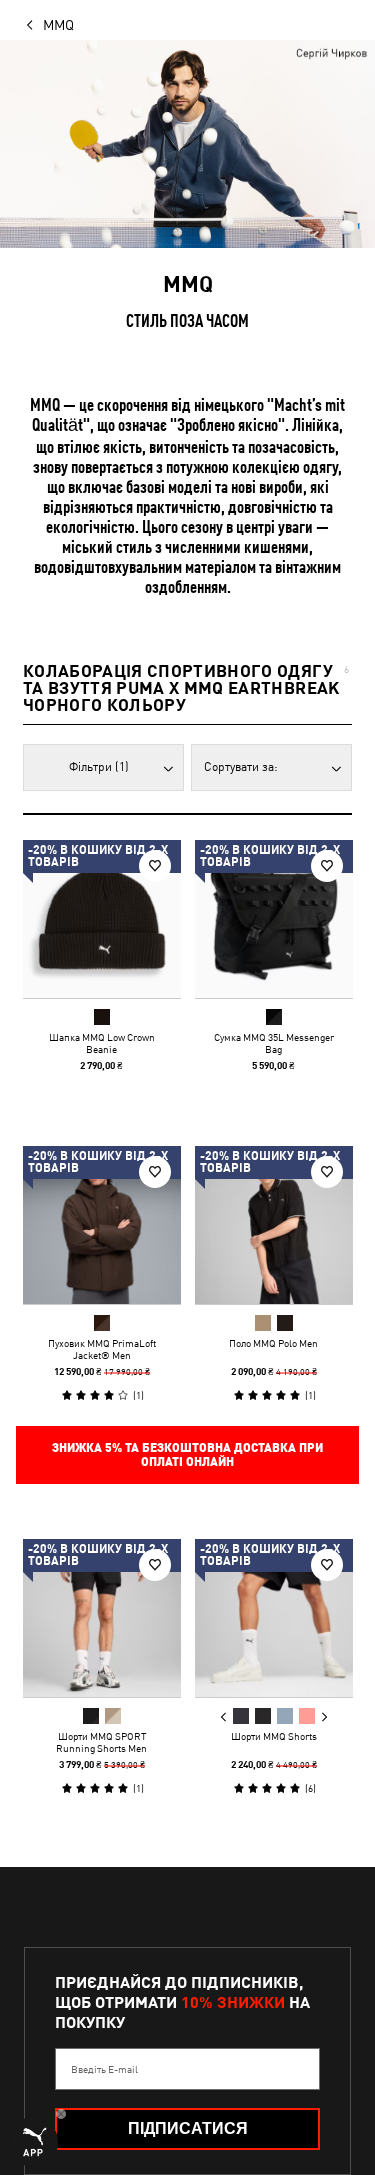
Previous (223, 1717)
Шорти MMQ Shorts (273, 1736)
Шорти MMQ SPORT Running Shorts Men (101, 1742)
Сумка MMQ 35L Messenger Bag (273, 1043)
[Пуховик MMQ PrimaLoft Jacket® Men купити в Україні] (102, 1225)
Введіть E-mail (104, 2069)
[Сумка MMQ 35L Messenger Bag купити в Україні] (274, 919)
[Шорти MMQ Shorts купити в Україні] (274, 1618)
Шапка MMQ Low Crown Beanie (102, 1043)
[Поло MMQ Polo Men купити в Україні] (274, 1225)
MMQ (58, 25)
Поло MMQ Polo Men (273, 1342)
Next (323, 1717)
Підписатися (188, 2128)
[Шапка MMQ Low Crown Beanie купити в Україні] (102, 919)
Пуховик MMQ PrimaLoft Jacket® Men (102, 1348)
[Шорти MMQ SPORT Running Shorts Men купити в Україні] (102, 1618)
